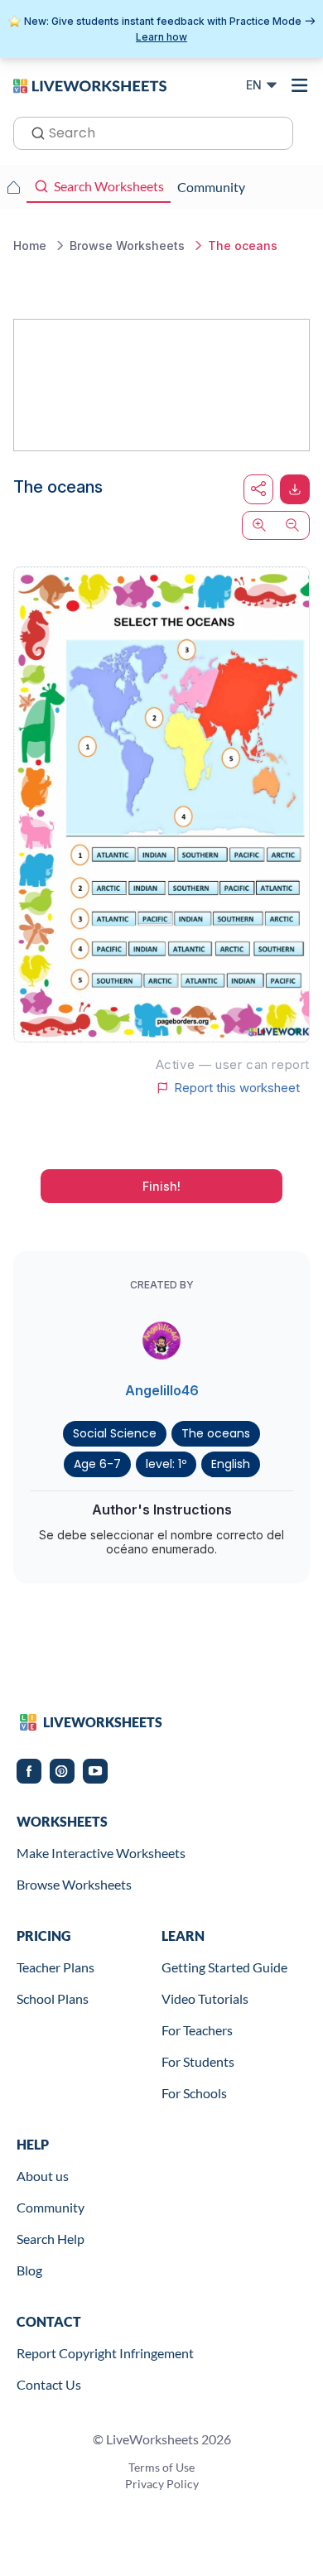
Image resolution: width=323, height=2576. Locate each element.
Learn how (161, 37)
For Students (198, 2061)
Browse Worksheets (74, 1884)
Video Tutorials (205, 1998)
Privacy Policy (162, 2484)
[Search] (33, 132)
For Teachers (197, 2030)
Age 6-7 (97, 1464)
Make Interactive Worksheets (101, 1853)
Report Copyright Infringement (105, 2353)
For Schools (194, 2093)
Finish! (161, 1186)
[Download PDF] (295, 489)
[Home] (90, 84)
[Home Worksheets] (13, 187)
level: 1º (166, 1464)
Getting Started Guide (224, 1967)
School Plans (53, 1998)
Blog (29, 2270)
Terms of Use (161, 2467)
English (231, 1464)
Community (51, 2207)
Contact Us (49, 2384)
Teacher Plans (55, 1967)
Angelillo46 (162, 1390)
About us (43, 2176)
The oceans (216, 1433)
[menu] (300, 85)
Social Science (115, 1433)
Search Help (51, 2239)
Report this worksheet (237, 1088)
